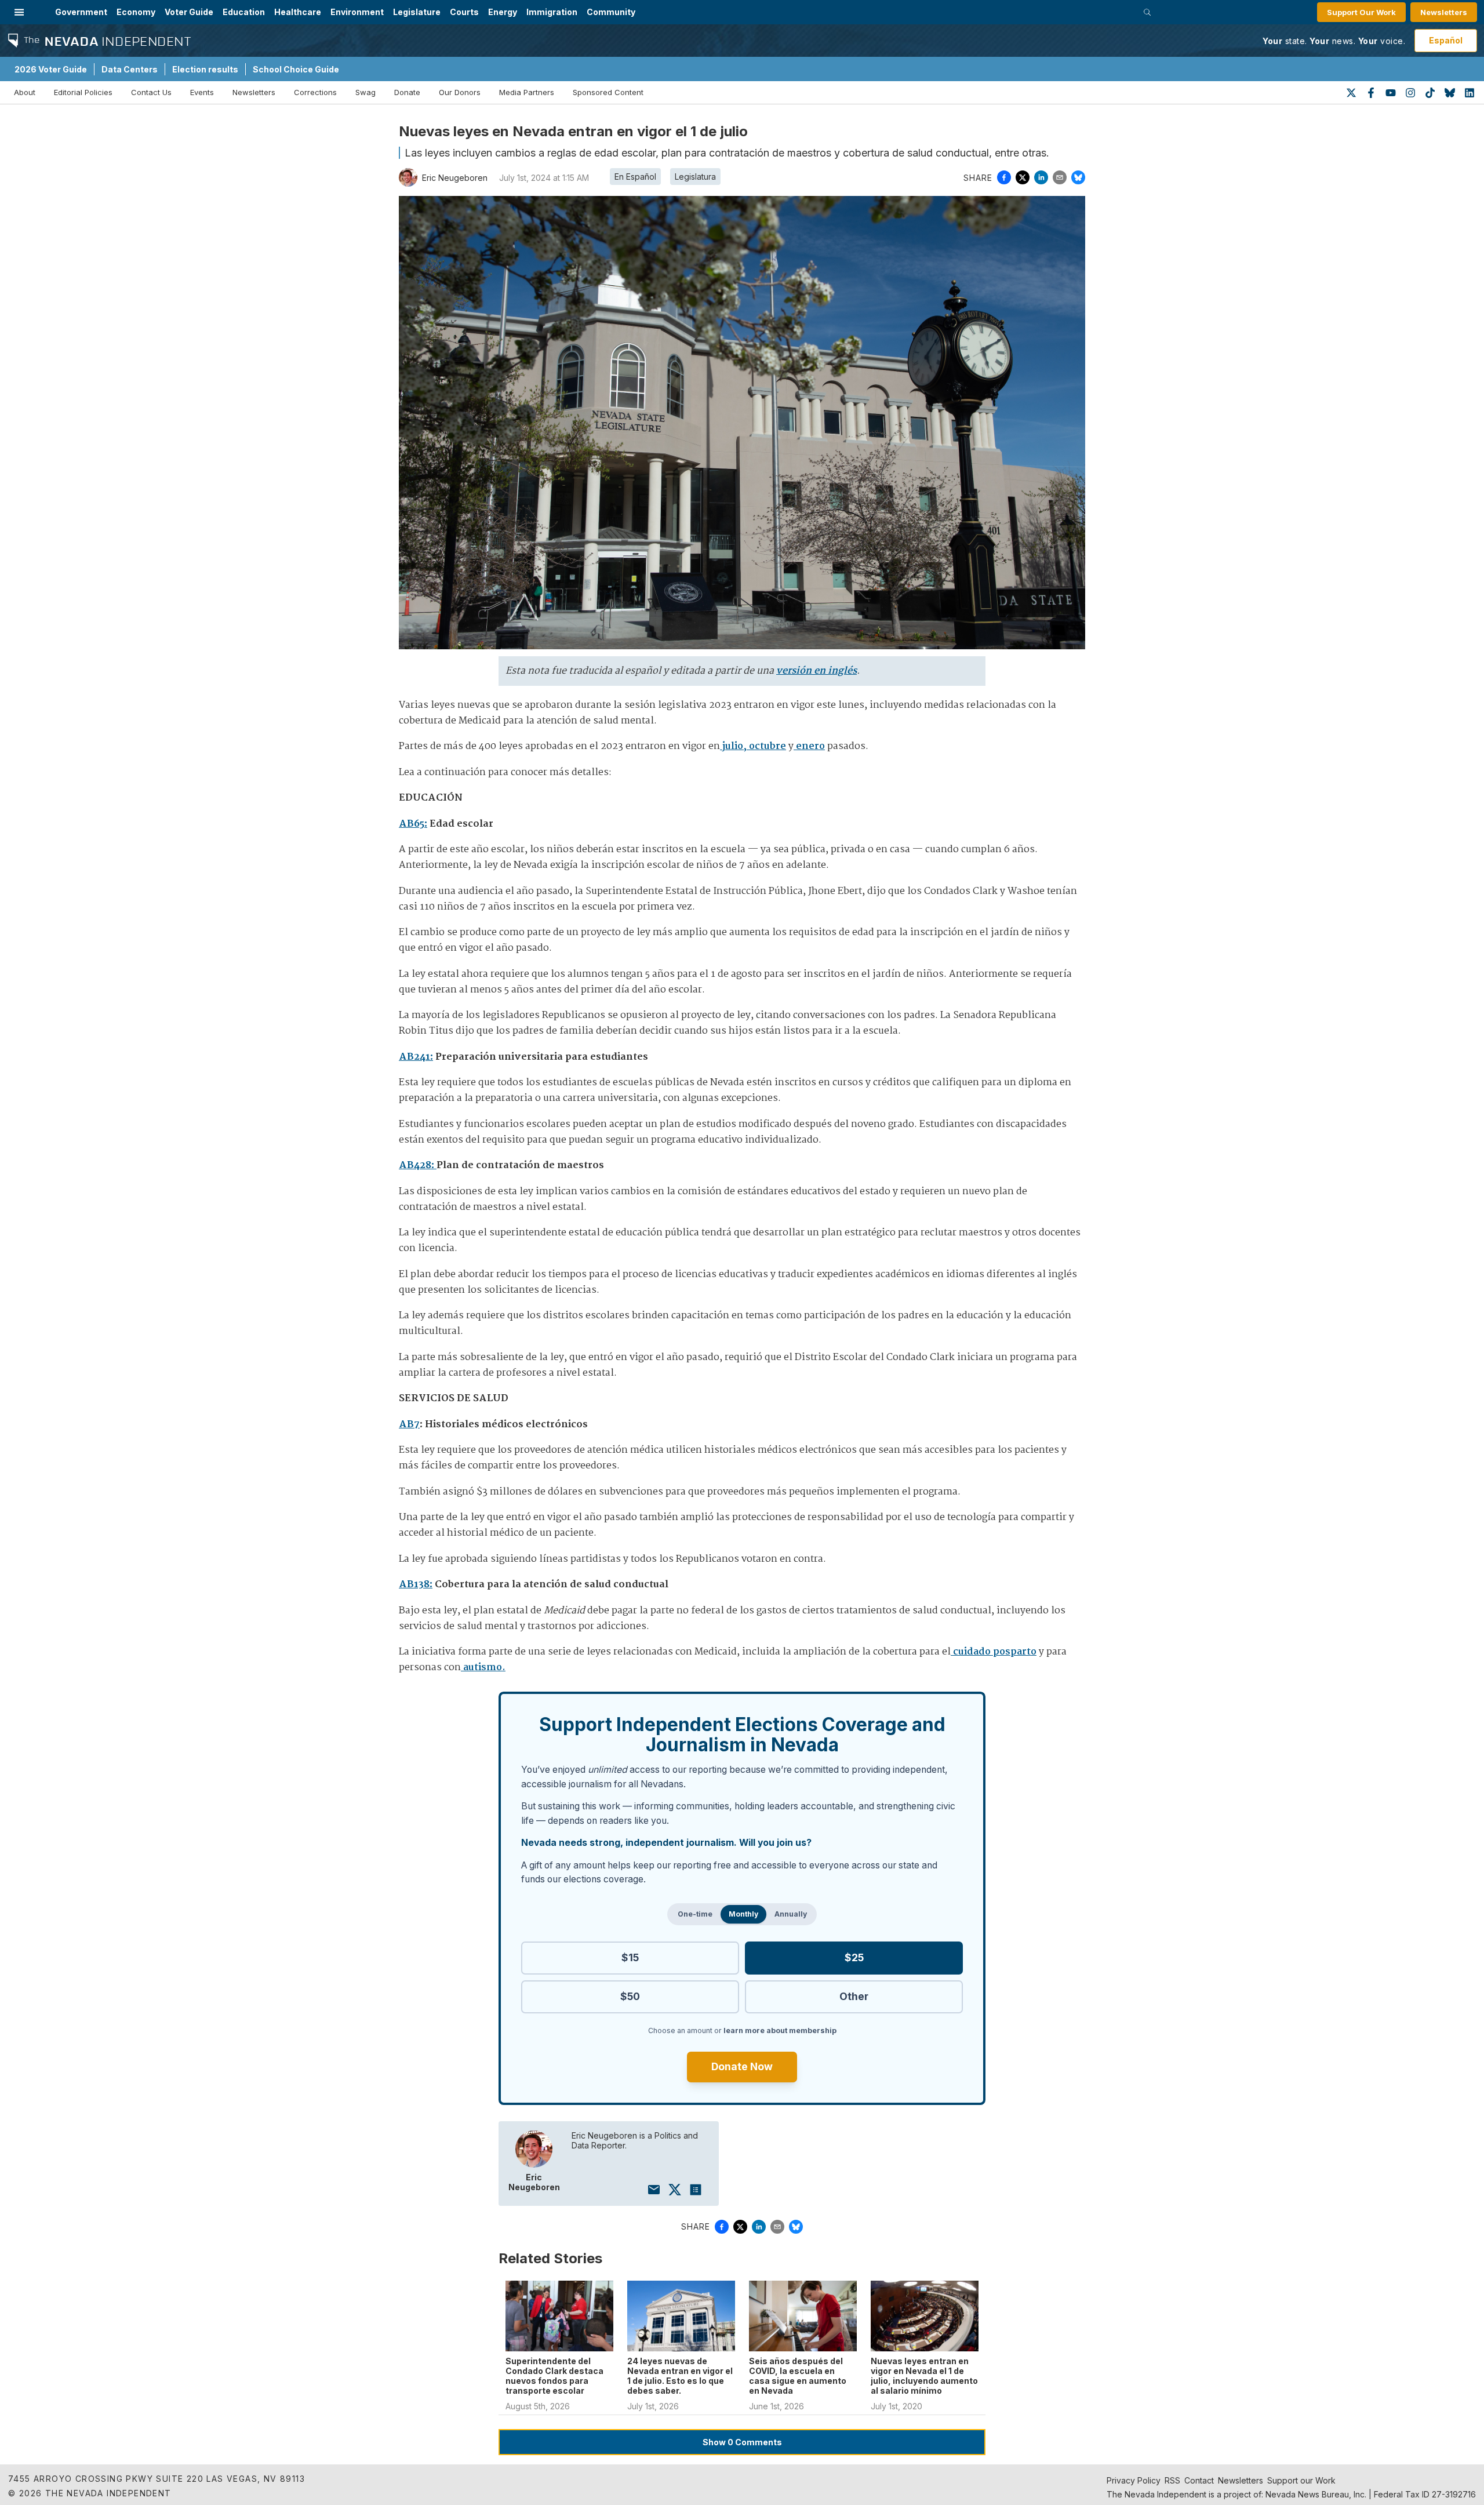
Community (611, 12)
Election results (205, 69)
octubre (766, 746)
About (25, 92)
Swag (365, 92)
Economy (136, 12)
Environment (357, 12)
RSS (1172, 2480)
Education (244, 12)
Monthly (743, 1914)
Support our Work (1301, 2480)
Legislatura (695, 177)
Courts (464, 12)
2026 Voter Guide (51, 69)
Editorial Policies (83, 92)
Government (81, 12)
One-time (695, 1914)
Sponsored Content (608, 92)
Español (1446, 40)
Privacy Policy (1134, 2480)
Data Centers (130, 69)
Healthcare (298, 12)
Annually (791, 1914)
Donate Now (742, 2066)
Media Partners (527, 92)
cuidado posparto (994, 1652)
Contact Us (151, 92)
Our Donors (460, 92)
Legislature (417, 12)
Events (202, 92)
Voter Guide (189, 12)
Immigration (552, 12)
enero (809, 746)
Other (854, 1996)
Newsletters (1444, 12)
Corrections (315, 92)
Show (742, 2442)
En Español (635, 177)
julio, (733, 746)
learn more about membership (780, 2030)
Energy (503, 12)
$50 (630, 1996)
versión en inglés (816, 671)
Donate (407, 92)
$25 (854, 1957)
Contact (1199, 2480)
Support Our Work (1361, 12)
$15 (630, 1957)
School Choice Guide (296, 69)
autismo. (483, 1668)
